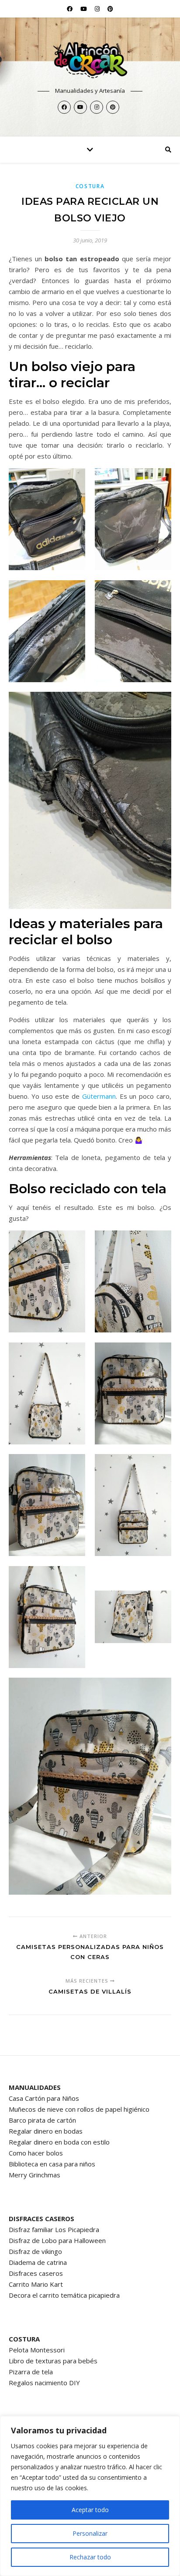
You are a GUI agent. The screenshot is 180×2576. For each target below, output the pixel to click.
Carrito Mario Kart (36, 2284)
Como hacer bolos (36, 2153)
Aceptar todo (90, 2510)
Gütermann (99, 1096)
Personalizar (90, 2533)
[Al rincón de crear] (90, 60)
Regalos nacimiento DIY (44, 2383)
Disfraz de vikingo (35, 2251)
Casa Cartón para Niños (44, 2098)
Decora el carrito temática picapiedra (64, 2295)
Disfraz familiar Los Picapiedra (54, 2229)
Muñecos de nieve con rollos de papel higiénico (79, 2109)
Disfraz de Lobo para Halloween (57, 2240)
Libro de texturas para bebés (53, 2361)
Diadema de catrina (38, 2262)
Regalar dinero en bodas (46, 2131)
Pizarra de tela (31, 2372)
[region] (90, 2496)
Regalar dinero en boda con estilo (59, 2142)
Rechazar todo (90, 2557)
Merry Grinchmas (35, 2175)
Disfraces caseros (36, 2273)
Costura (90, 186)
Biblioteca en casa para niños (52, 2164)
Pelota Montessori (37, 2350)
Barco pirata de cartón (42, 2120)
